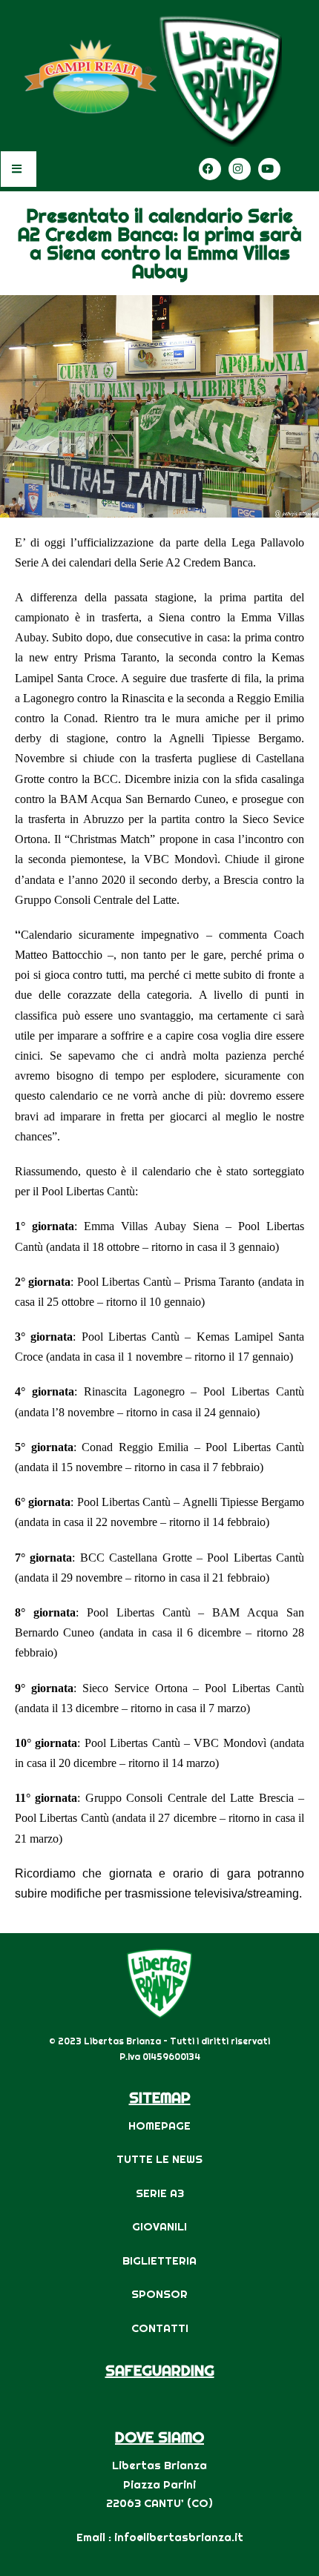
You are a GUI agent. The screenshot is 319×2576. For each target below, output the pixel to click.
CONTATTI (160, 2328)
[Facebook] (210, 169)
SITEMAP (160, 2097)
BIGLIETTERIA (159, 2260)
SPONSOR (159, 2294)
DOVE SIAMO (159, 2437)
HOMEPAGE (159, 2126)
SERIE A (157, 2193)
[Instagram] (240, 169)
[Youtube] (269, 169)
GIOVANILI (159, 2226)
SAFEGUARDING (160, 2370)
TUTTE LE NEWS (159, 2159)
